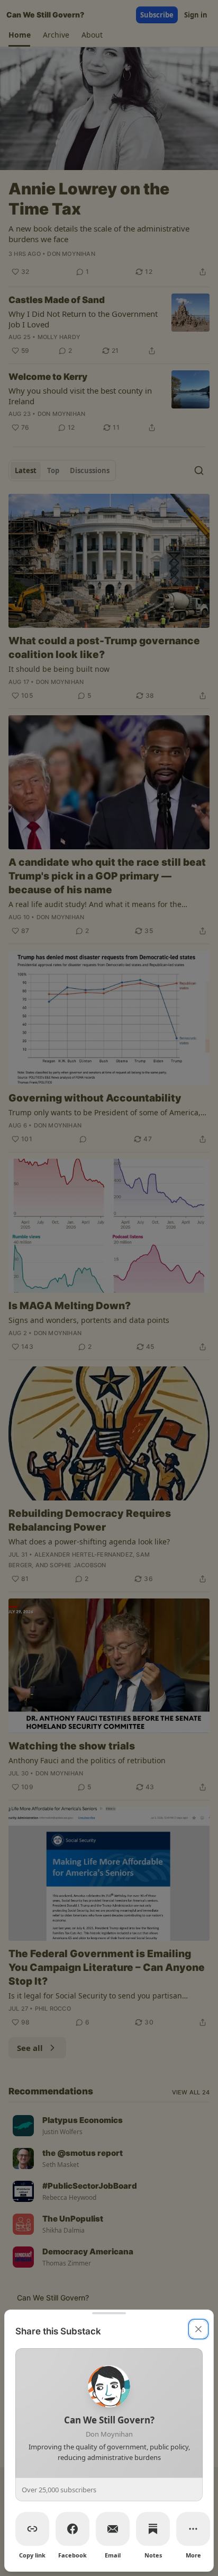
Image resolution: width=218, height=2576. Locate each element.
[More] (193, 2529)
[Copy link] (32, 2529)
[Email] (113, 2529)
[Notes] (153, 2529)
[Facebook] (72, 2529)
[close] (198, 2329)
